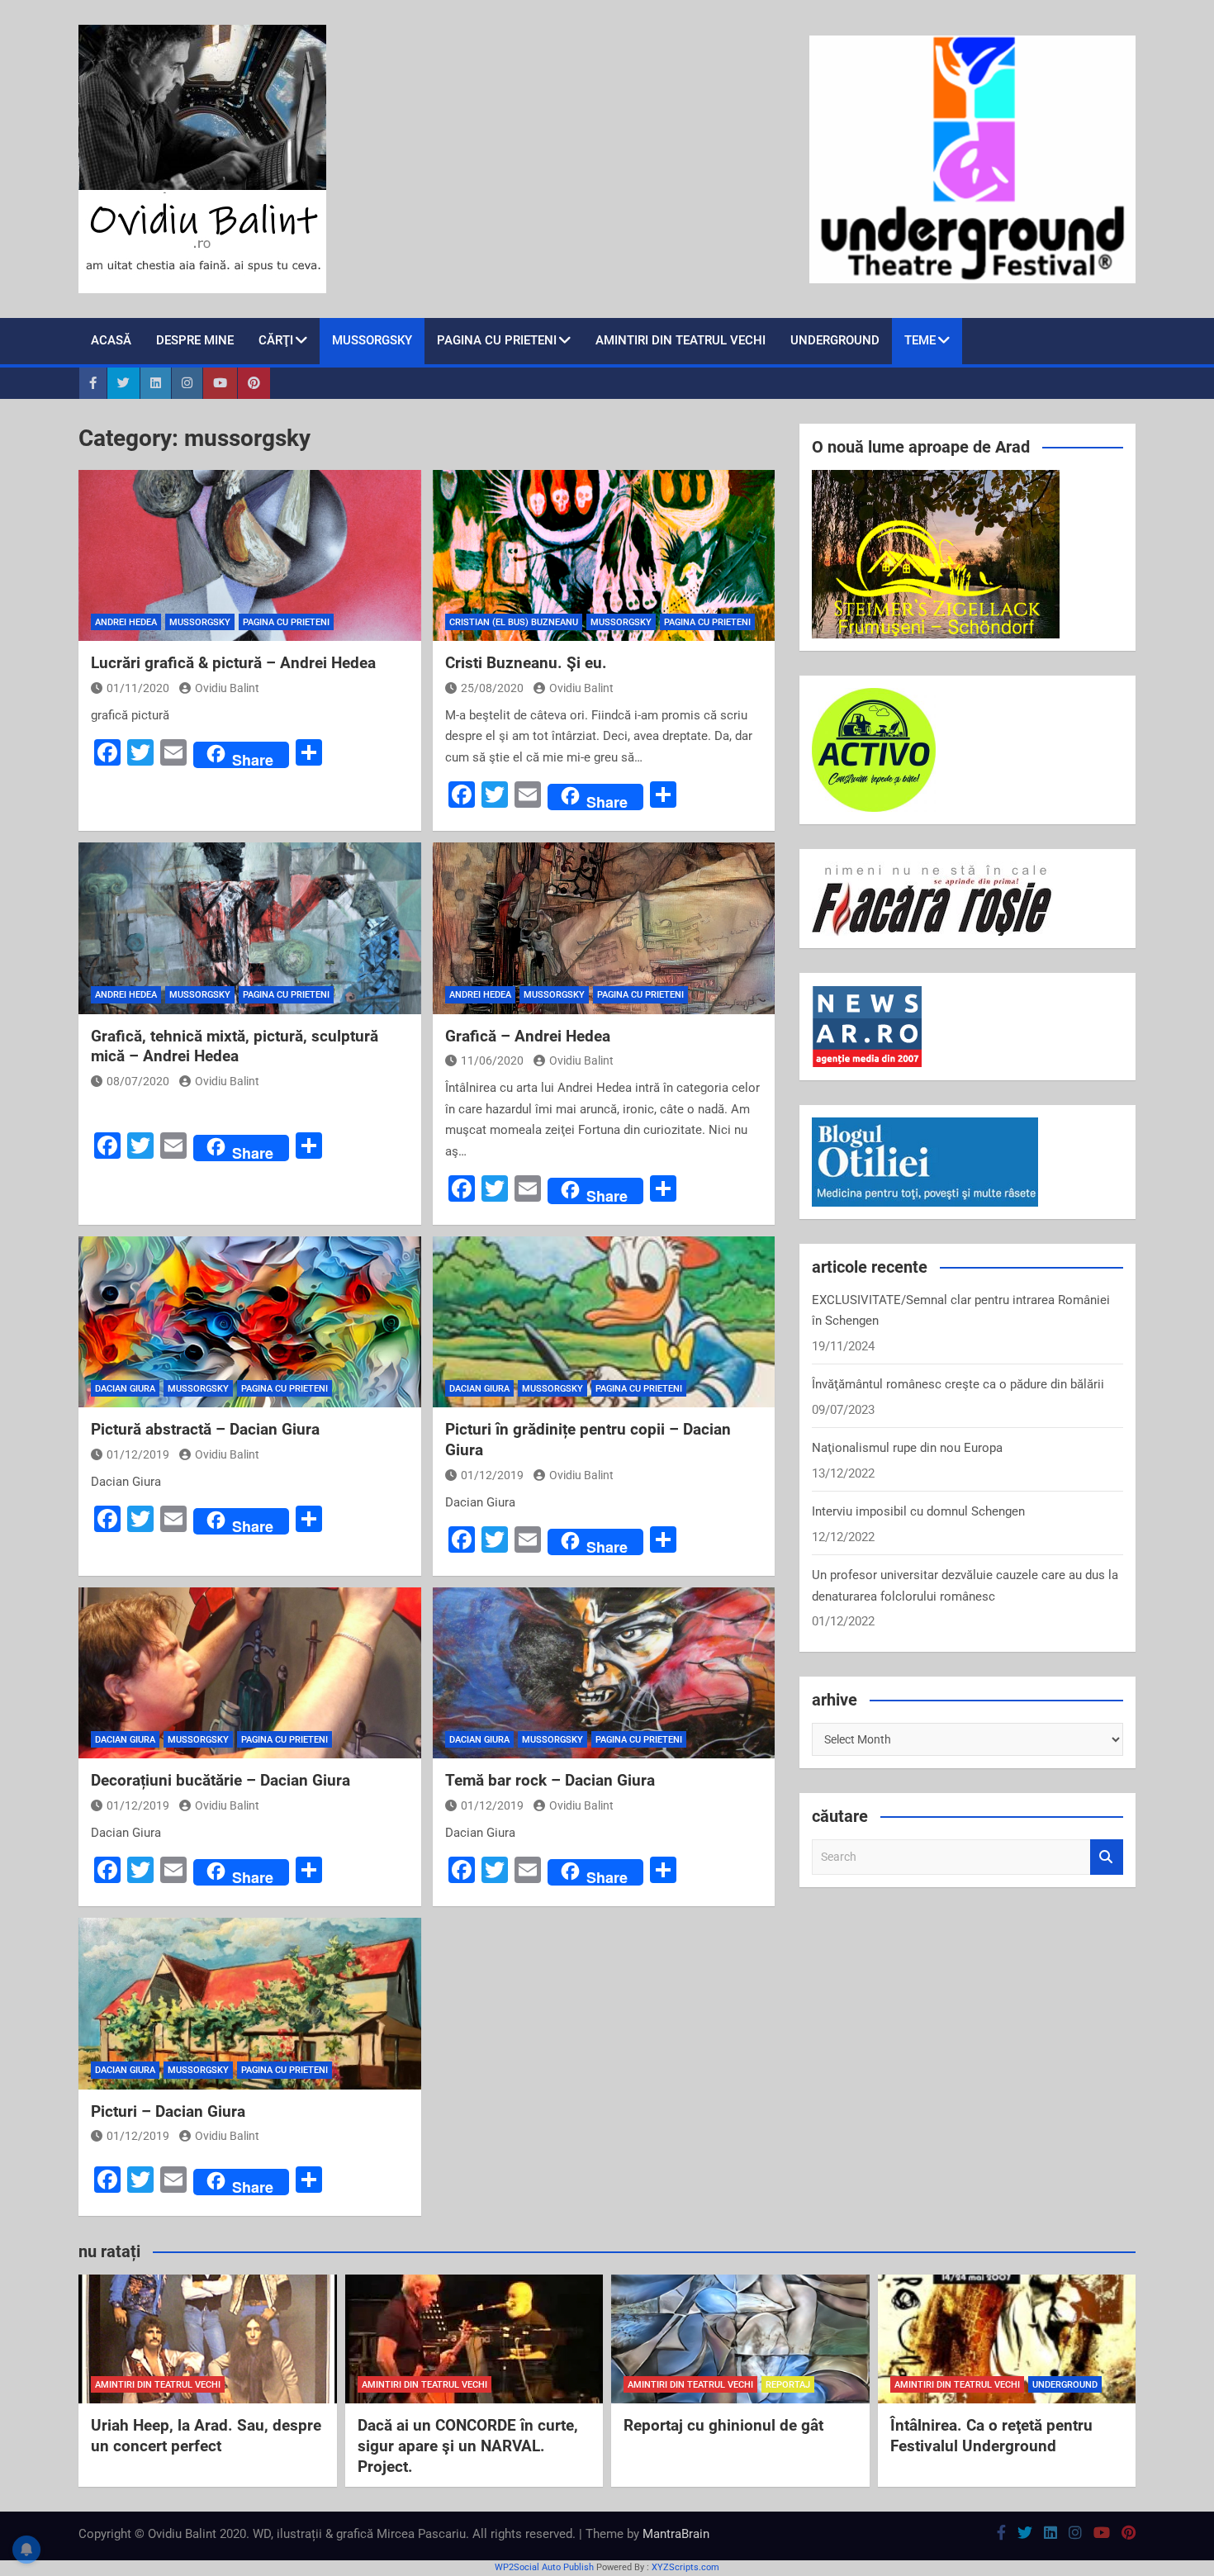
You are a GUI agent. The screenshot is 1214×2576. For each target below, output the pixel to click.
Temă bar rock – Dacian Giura (550, 1780)
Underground (835, 340)
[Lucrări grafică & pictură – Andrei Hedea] (250, 555)
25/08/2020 (492, 688)
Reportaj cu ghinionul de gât (723, 2425)
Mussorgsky (372, 340)
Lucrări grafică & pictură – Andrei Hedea (233, 663)
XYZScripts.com (685, 2567)
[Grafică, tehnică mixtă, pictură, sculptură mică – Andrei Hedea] (250, 928)
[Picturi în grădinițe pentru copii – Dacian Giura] (604, 1322)
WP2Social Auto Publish (544, 2567)
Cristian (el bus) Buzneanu (514, 622)
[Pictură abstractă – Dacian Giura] (250, 1322)
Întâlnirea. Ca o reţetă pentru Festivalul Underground (991, 2436)
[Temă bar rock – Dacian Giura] (604, 1673)
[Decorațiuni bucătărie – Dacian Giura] (250, 1673)
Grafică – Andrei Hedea (528, 1036)
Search (1107, 1857)
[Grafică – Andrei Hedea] (604, 928)
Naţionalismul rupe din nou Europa (907, 1448)
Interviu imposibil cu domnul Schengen (918, 1511)
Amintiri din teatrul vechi (681, 340)
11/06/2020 (492, 1060)
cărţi (276, 340)
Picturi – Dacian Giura (168, 2111)
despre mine (195, 340)
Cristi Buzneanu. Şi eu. (526, 663)
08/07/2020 (138, 1081)
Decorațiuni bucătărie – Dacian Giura (221, 1780)
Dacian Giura (125, 1389)
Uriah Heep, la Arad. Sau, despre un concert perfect (206, 2436)
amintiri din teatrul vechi (158, 2385)
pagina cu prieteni (497, 340)
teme (920, 340)
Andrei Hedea (126, 622)
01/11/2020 (138, 688)
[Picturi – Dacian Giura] (250, 2003)
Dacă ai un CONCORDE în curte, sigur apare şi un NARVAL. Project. (468, 2446)
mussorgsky (200, 622)
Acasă (111, 340)
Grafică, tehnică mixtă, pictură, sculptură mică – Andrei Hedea (235, 1046)
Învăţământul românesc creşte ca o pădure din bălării (958, 1384)
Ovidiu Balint (227, 688)
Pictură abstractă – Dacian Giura (205, 1429)
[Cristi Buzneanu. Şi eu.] (604, 555)
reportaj (788, 2385)
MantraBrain (676, 2534)
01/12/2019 (138, 1454)
